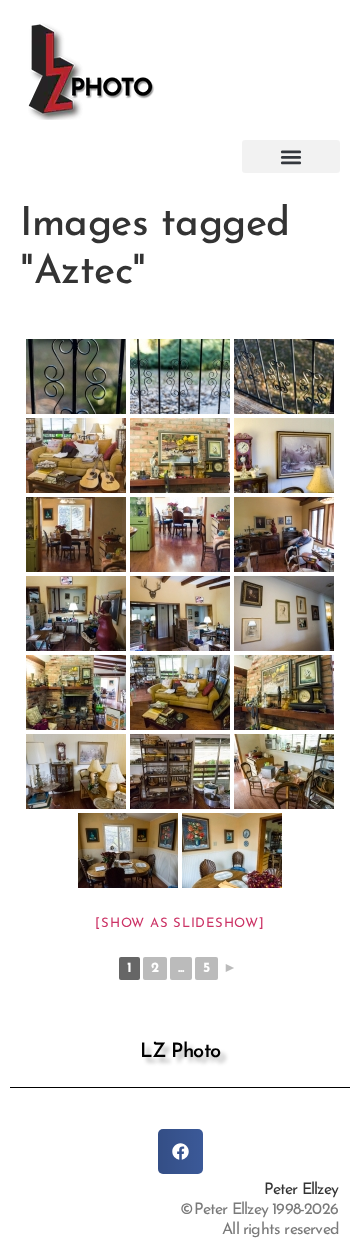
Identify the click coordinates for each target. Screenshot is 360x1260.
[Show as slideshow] (179, 923)
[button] (291, 156)
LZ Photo (180, 1052)
